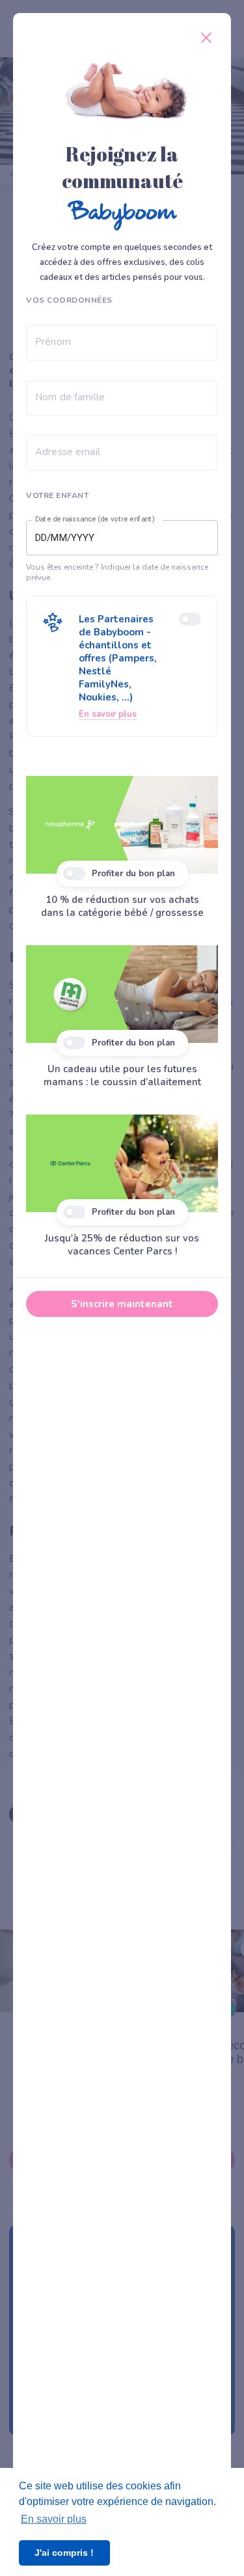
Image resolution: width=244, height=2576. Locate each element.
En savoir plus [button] (54, 2519)
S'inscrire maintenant (122, 1304)
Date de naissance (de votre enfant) (95, 519)
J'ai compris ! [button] (64, 2553)
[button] (122, 666)
